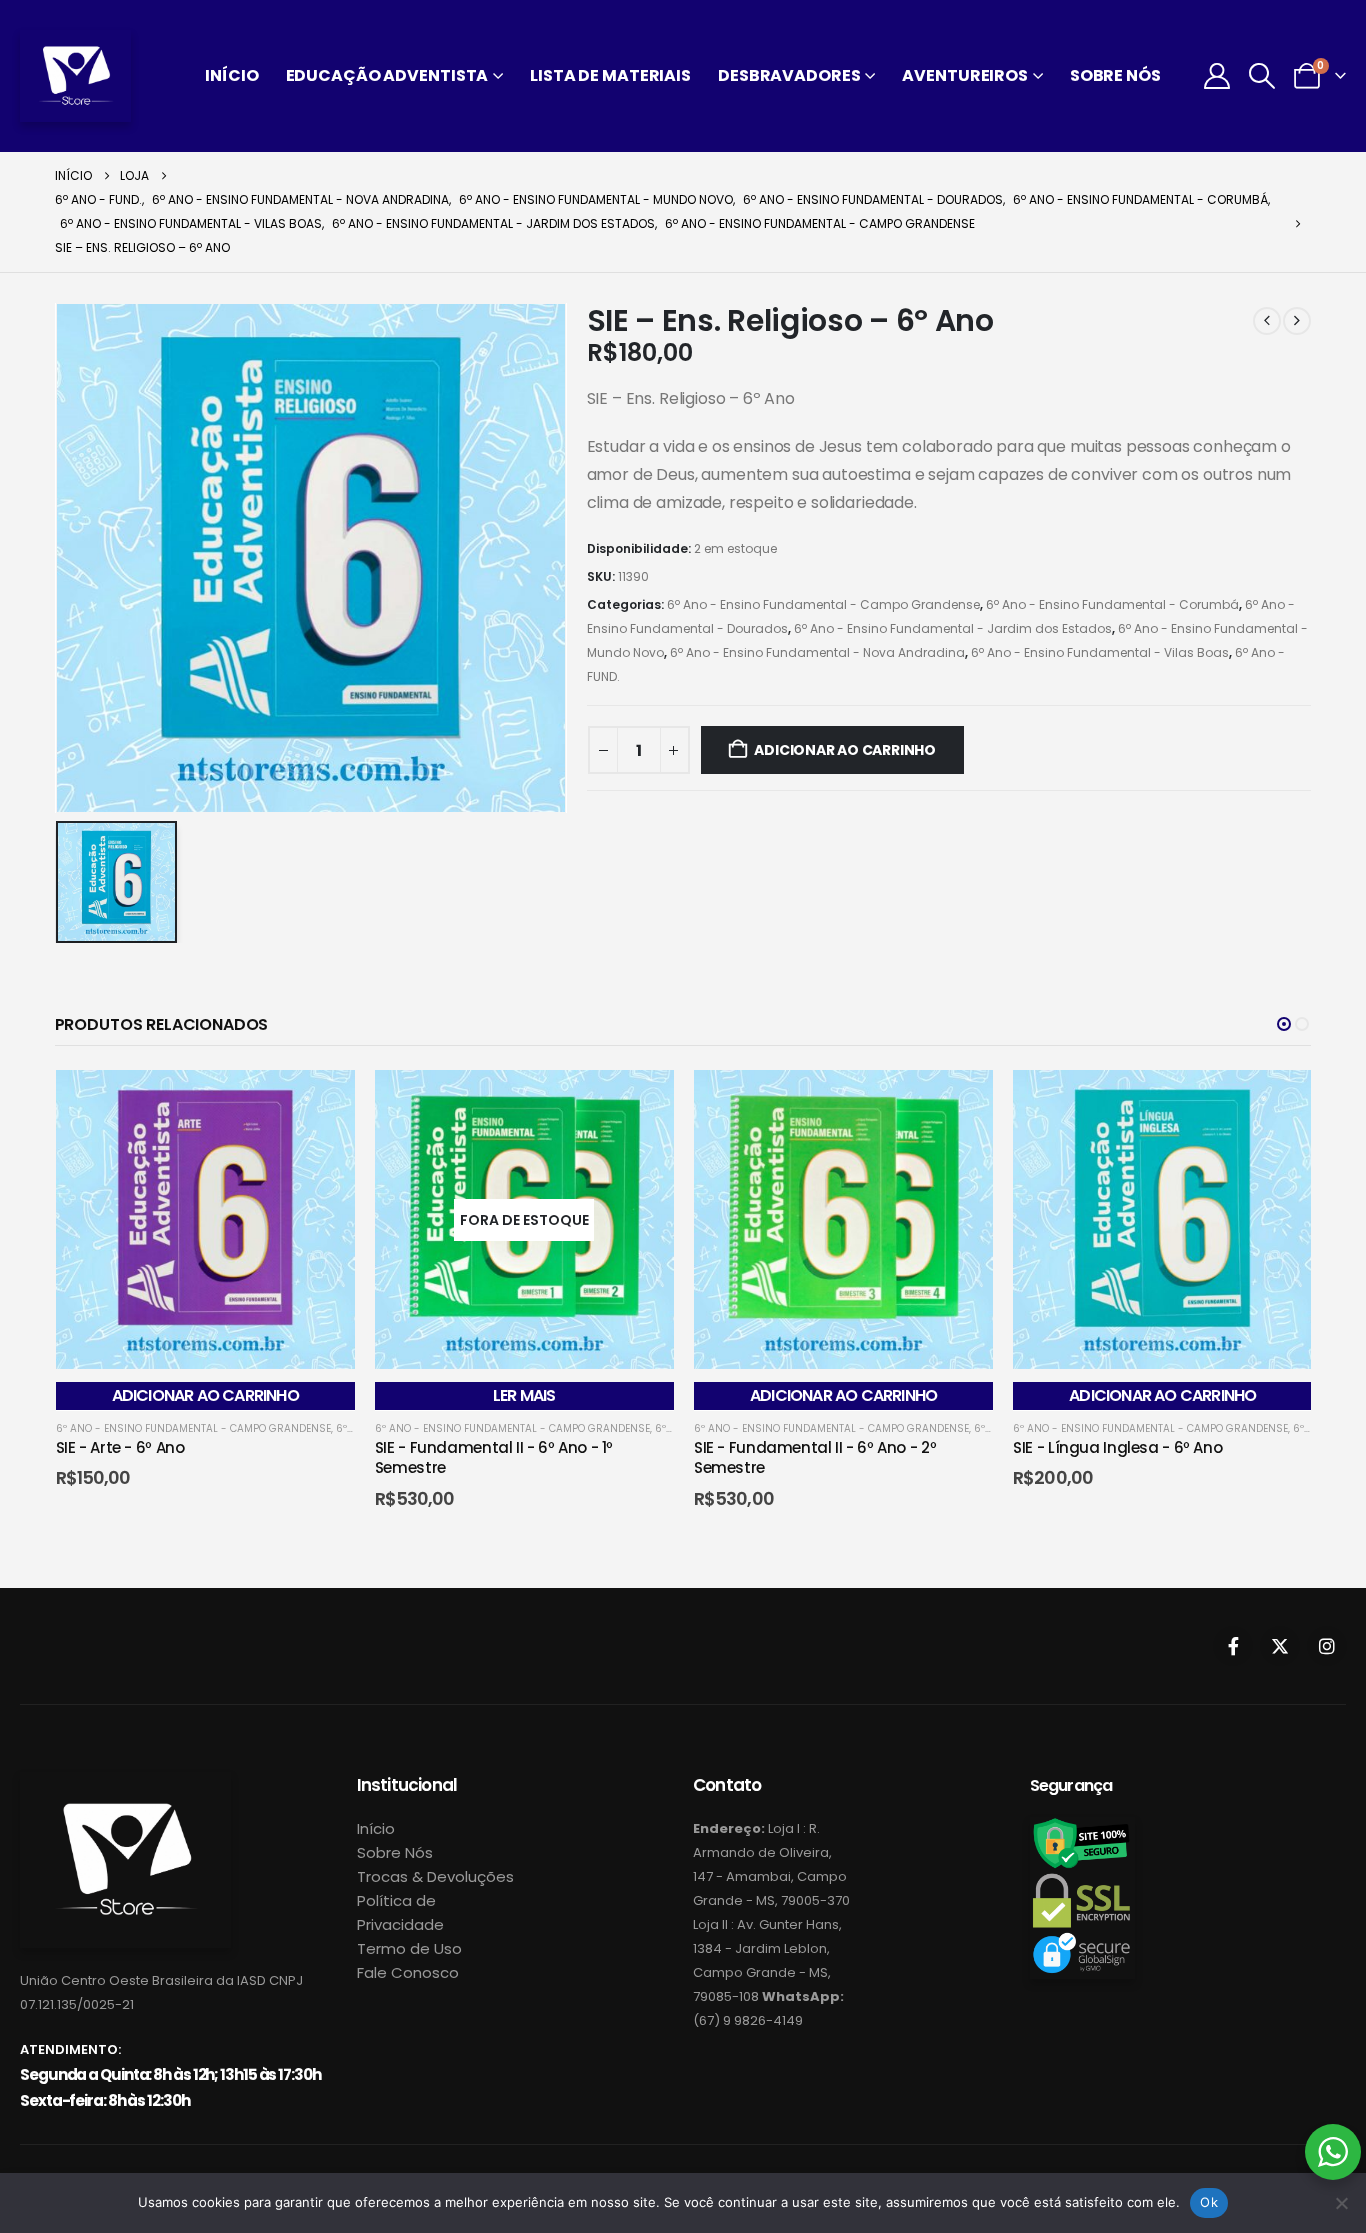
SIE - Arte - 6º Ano (120, 1447)
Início (231, 75)
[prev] (1267, 321)
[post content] (205, 1219)
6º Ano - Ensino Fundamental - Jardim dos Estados (953, 628)
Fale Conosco (408, 1972)
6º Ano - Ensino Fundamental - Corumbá (1112, 604)
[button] (1262, 76)
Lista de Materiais (610, 75)
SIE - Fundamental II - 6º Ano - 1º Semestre (494, 1457)
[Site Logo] (75, 76)
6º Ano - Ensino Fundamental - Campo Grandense (823, 604)
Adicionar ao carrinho (845, 750)
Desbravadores (789, 75)
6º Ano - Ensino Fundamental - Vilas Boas (1100, 652)
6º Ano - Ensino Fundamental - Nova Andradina (817, 652)
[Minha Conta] (1216, 76)
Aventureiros (965, 75)
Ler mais (524, 1395)
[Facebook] (1233, 1646)
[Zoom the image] (125, 1783)
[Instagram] (1327, 1646)
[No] (1341, 2203)
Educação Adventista (387, 75)
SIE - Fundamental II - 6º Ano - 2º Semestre (815, 1457)
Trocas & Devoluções (435, 1876)
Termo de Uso (409, 1948)
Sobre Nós (1115, 75)
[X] (1280, 1646)
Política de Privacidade (400, 1912)
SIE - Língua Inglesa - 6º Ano (1117, 1447)
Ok (1209, 2202)
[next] (1297, 321)
